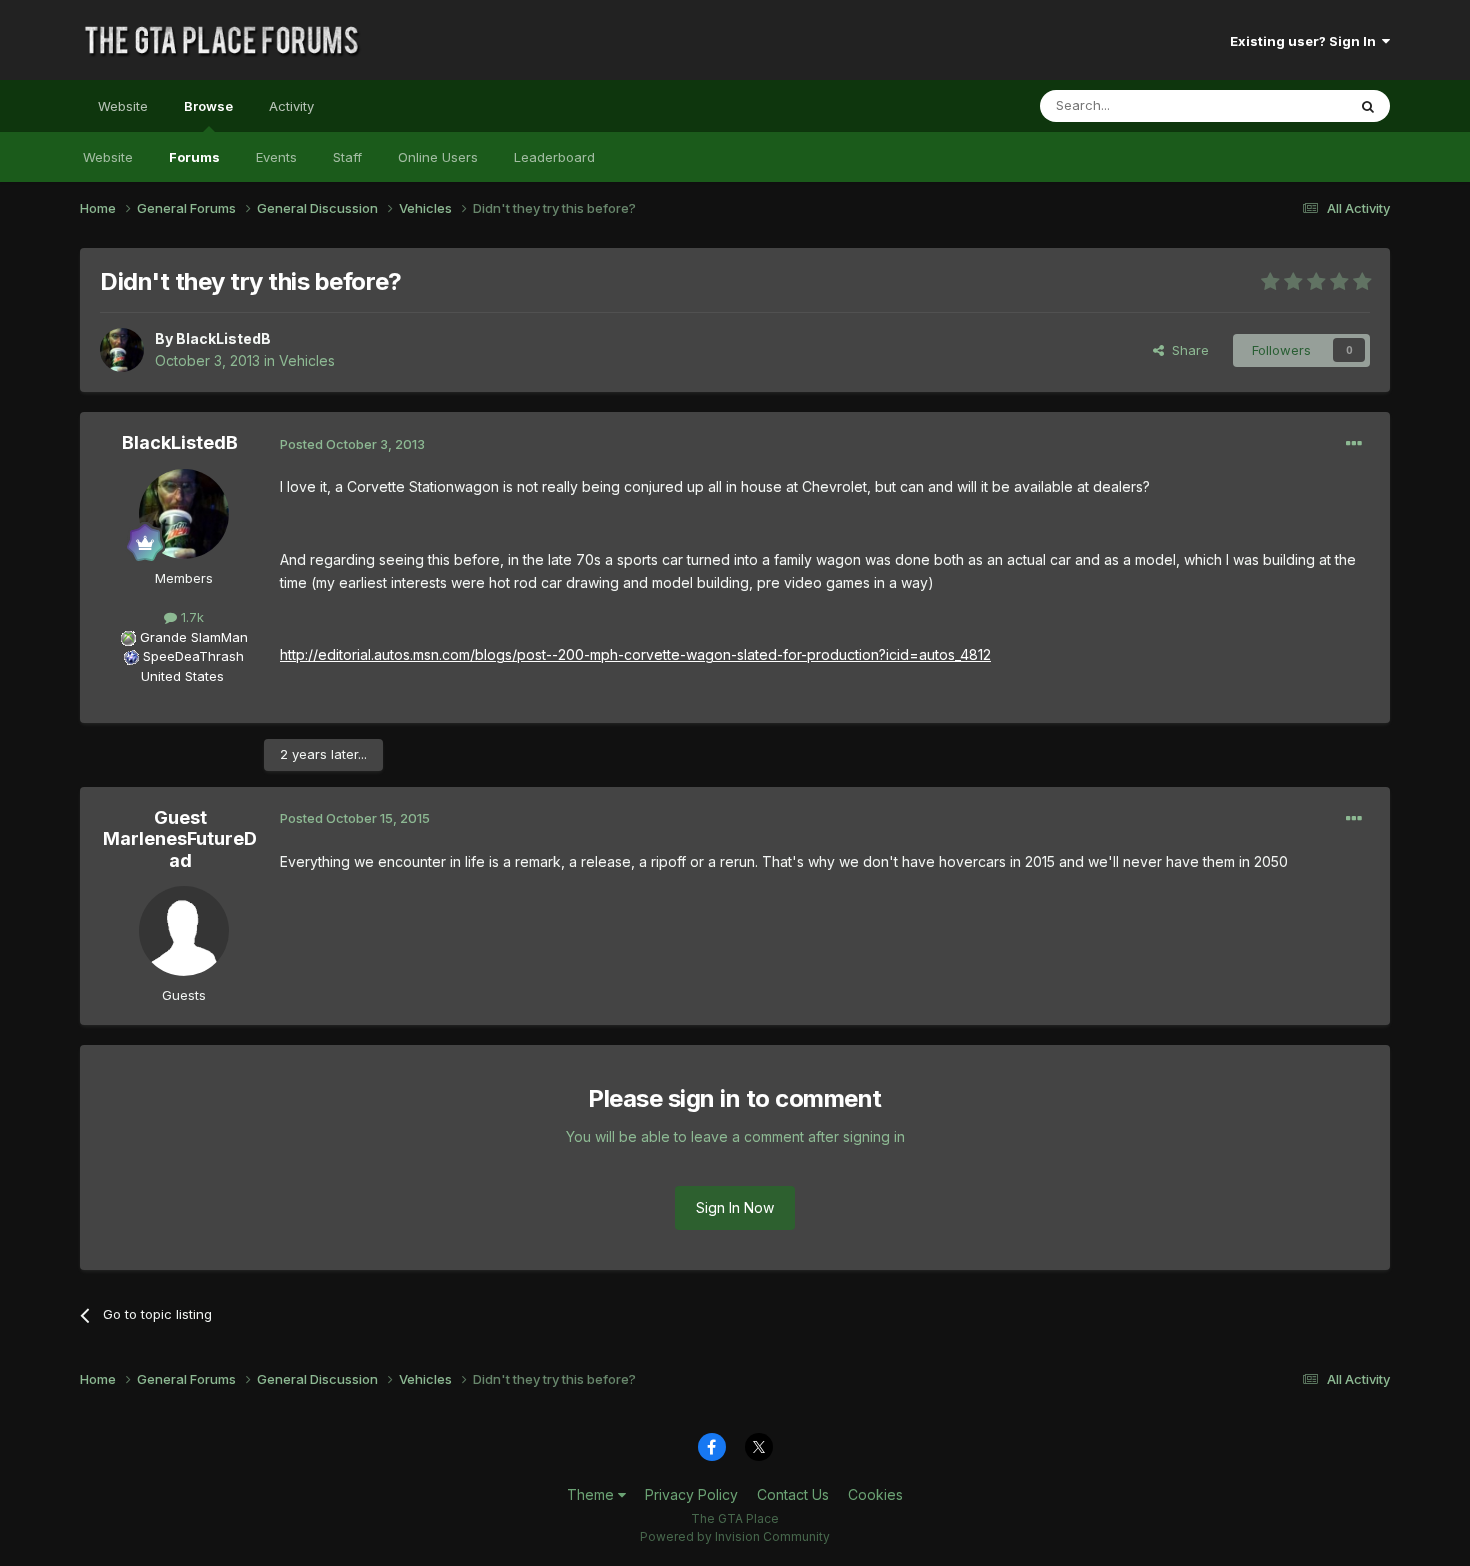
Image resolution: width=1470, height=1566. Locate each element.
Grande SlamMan (194, 637)
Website (123, 106)
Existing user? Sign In (1306, 41)
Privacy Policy (691, 1494)
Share (1186, 350)
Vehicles (307, 360)
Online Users (438, 157)
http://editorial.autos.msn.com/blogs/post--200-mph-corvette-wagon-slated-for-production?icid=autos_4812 (635, 654)
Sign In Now (735, 1207)
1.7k (190, 617)
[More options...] (1354, 444)
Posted (352, 444)
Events (276, 157)
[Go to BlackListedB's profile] (122, 350)
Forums (194, 157)
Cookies (875, 1494)
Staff (347, 157)
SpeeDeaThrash (193, 656)
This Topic (1287, 105)
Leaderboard (554, 157)
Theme (592, 1494)
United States (182, 676)
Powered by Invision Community (735, 1536)
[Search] (1368, 106)
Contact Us (793, 1494)
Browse (208, 106)
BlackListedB (223, 338)
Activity (291, 106)
